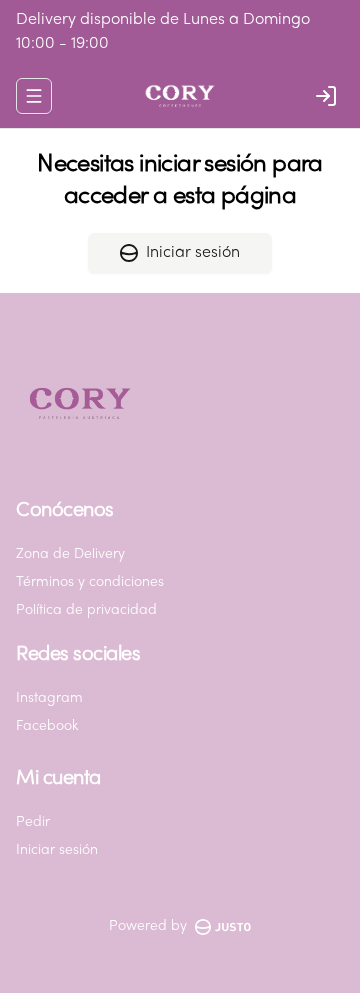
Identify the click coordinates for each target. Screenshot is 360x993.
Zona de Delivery (70, 554)
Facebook (47, 726)
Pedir (33, 822)
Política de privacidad (86, 610)
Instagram (49, 698)
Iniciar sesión (193, 253)
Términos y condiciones (90, 582)
